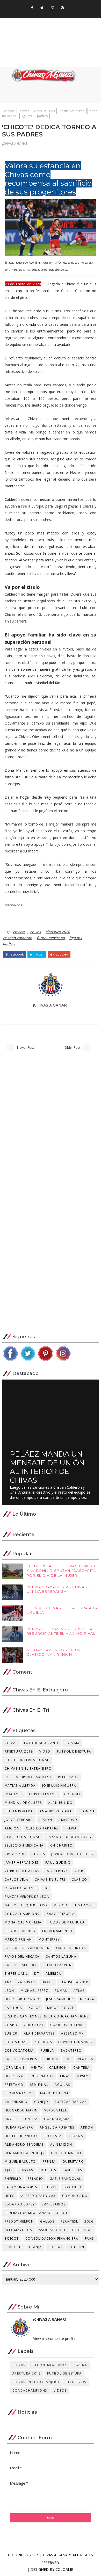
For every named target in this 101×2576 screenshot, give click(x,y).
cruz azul (15, 1854)
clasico (80, 1880)
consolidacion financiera (52, 2238)
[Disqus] (51, 1128)
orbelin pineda (71, 1948)
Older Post (72, 1048)
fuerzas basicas (71, 2102)
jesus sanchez (60, 1999)
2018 (79, 1871)
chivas (24, 111)
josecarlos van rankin (27, 1948)
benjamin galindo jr (25, 2153)
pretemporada (19, 1811)
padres (42, 116)
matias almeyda (20, 1786)
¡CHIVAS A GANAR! (15, 144)
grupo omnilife (66, 2153)
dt (37, 1974)
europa (51, 2059)
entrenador (42, 2076)
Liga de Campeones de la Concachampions (47, 2016)
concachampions (22, 1914)
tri (46, 1888)
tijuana (76, 2136)
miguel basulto (20, 2162)
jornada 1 (15, 2068)
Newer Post (26, 1048)
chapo (11, 2025)
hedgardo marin (21, 2110)
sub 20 (11, 2033)
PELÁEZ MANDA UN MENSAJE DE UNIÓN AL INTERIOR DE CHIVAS (47, 1467)
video (45, 1751)
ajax (9, 2170)
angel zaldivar (20, 1982)
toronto (72, 2187)
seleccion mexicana (24, 1845)
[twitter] (42, 8)
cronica (87, 1811)
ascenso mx (73, 2033)
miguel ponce (61, 2008)
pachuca (13, 2008)
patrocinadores (21, 2187)
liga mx (27, 116)
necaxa (87, 1999)
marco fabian (18, 1939)
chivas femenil (43, 1794)
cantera (82, 2068)
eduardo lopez (20, 2204)
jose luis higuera (59, 1786)
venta (37, 2068)
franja (35, 2247)
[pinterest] (62, 8)
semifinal (39, 2085)
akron (87, 2127)
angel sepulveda (21, 2119)
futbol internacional (27, 1760)
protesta (53, 2136)
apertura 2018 (19, 1751)
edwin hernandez (76, 2042)
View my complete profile (54, 2338)
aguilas (62, 2085)
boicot (12, 2238)
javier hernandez (22, 1862)
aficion (12, 1828)
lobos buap (16, 2042)
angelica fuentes (57, 2127)
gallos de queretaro (26, 1905)
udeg (10, 2196)
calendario (16, 2102)
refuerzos (68, 1777)
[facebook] (32, 8)
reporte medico (20, 1931)
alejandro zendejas (24, 2144)
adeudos (43, 2042)
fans (89, 2238)
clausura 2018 (74, 1982)
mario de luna (55, 2093)
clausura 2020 (44, 111)
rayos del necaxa (22, 1956)
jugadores (84, 1905)
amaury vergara (56, 1811)
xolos (35, 2008)
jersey (83, 2076)
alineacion (61, 2144)
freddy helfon (19, 2221)
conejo (41, 2102)
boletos (48, 2170)
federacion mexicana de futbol (36, 2213)
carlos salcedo (20, 1965)
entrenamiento (57, 1931)
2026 (89, 2221)
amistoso (68, 1820)
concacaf (34, 2025)
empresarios (53, 2204)
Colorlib (64, 2569)
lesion (46, 1820)
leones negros (19, 2093)
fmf (68, 2059)
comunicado (75, 2196)
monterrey (49, 1939)
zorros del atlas (22, 1871)
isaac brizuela (60, 1914)
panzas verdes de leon (27, 1897)
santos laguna (61, 1956)
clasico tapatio (42, 1828)
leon (9, 1991)
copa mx (73, 1794)
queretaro (73, 2162)
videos (60, 2390)
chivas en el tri (50, 1880)
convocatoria (19, 2050)
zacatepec (71, 2050)
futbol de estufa (74, 1751)
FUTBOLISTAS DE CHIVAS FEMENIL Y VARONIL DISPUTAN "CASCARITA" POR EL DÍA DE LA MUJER (62, 1571)
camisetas (72, 2170)
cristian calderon (72, 111)
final (65, 2076)
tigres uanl (16, 1974)
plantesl (69, 2221)
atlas (79, 1991)
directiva (14, 2076)
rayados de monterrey (69, 1837)
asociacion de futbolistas (66, 2230)
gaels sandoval (66, 2179)
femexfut (14, 2247)
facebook (16, 954)
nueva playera (19, 2127)
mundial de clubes (23, 1803)
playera (86, 2059)
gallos (47, 2221)
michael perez (35, 1991)
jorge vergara (19, 1820)
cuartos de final (67, 2025)
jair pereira (57, 1871)
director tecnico (22, 1999)
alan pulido (60, 1803)
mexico (60, 1905)
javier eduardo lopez (73, 1854)
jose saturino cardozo (28, 1777)
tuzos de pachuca (67, 1922)
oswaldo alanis (21, 1888)
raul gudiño (58, 1862)
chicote (9, 111)
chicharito (62, 1845)
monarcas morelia (23, 1922)
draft (48, 1982)
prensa (49, 2162)
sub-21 (50, 2187)
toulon (77, 2247)
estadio (35, 2179)
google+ (61, 954)
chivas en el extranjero (28, 1768)
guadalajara (57, 2119)
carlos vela (17, 1880)
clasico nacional (22, 1837)
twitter (39, 954)
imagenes (14, 1794)
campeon (58, 2068)
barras (26, 2170)
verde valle (56, 2110)
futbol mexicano (51, 938)
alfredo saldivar (38, 2196)
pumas (61, 1991)
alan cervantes (39, 2033)
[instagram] (52, 8)
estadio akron (57, 1965)
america (53, 1974)
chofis (38, 1854)
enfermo (13, 2179)
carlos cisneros (21, 2059)
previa (71, 1828)
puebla (47, 2050)
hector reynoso (21, 2136)
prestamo (14, 2085)
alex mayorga (19, 2230)
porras (55, 2247)
